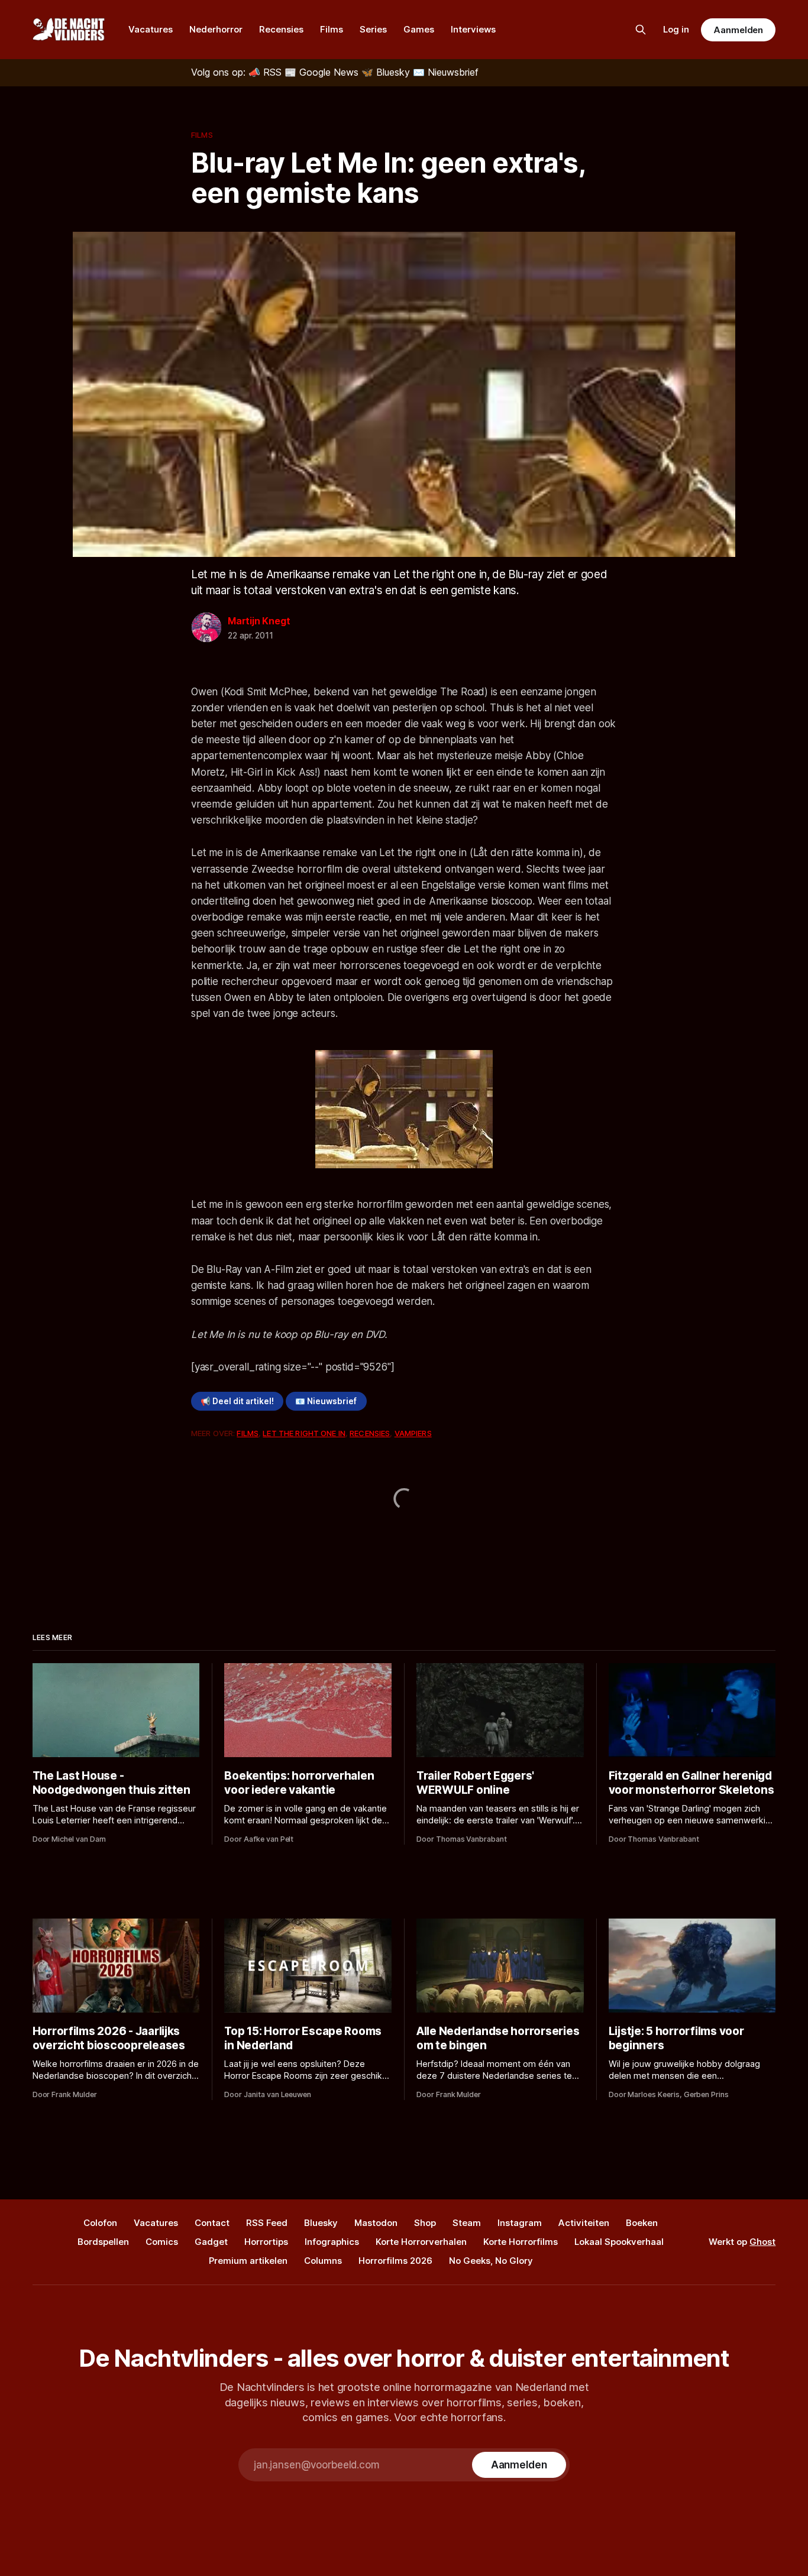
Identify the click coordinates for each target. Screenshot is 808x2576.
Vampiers (413, 1433)
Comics (162, 2242)
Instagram (520, 2223)
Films (332, 29)
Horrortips (266, 2242)
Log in (676, 29)
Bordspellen (103, 2242)
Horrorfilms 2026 (395, 2261)
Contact (212, 2223)
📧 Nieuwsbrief (326, 1401)
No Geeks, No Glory (491, 2261)
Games (419, 29)
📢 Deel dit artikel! (237, 1401)
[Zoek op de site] (641, 30)
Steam (467, 2223)
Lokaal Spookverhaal (619, 2242)
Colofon (100, 2223)
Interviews (473, 29)
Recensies (281, 29)
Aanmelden (738, 30)
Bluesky (321, 2223)
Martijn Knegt (259, 621)
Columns (323, 2261)
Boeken (642, 2223)
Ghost (762, 2242)
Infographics (332, 2242)
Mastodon (376, 2223)
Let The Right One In (304, 1433)
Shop (425, 2223)
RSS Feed (267, 2223)
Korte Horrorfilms (521, 2242)
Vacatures (151, 29)
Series (373, 29)
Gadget (211, 2242)
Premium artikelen (248, 2261)
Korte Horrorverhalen (421, 2242)
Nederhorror (216, 29)
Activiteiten (584, 2223)
